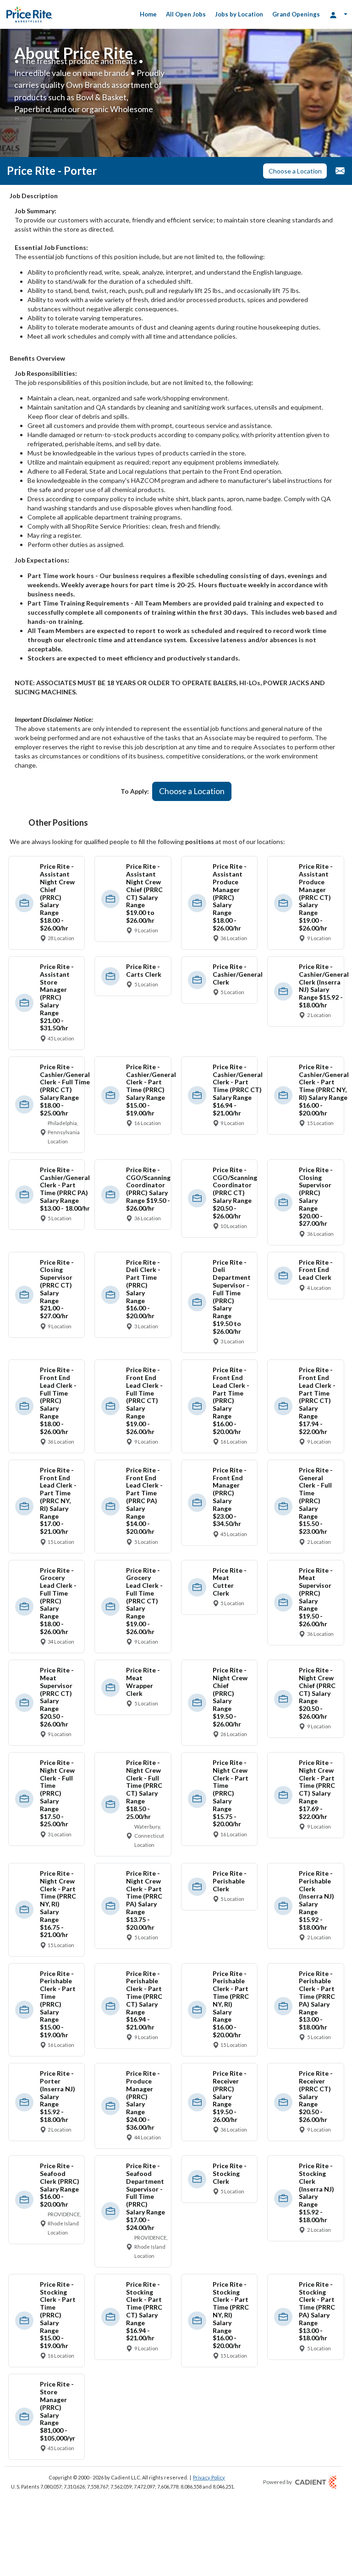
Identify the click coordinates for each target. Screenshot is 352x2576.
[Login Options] (338, 14)
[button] (295, 171)
